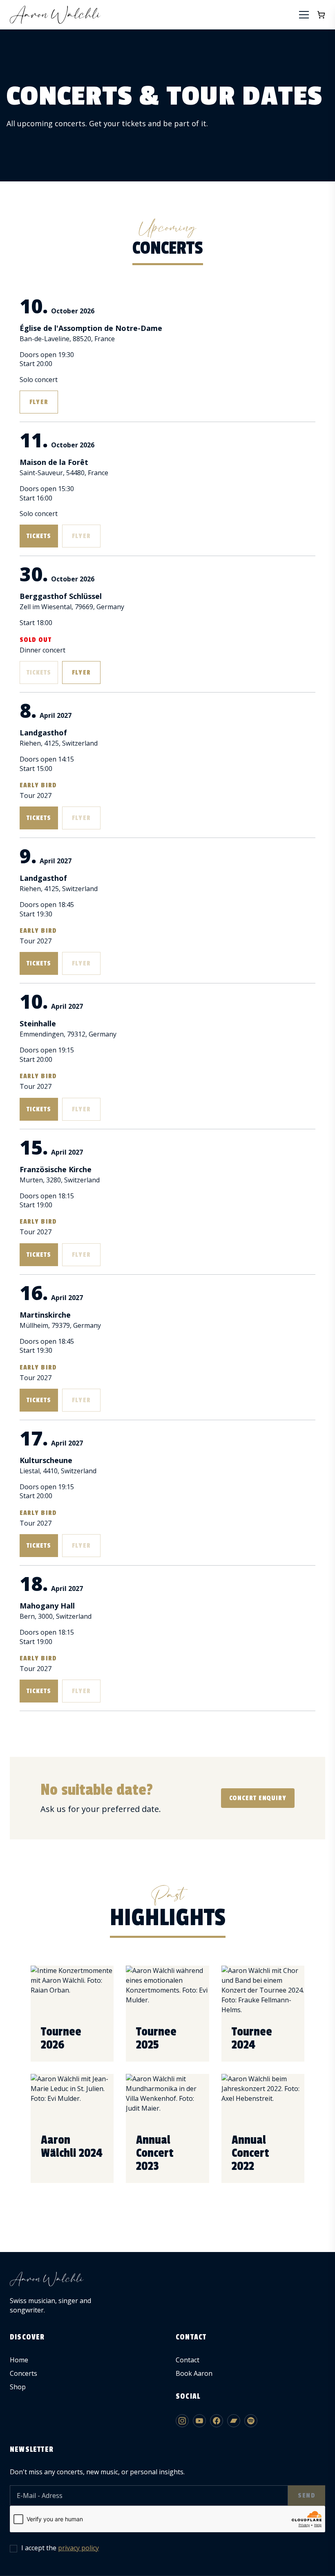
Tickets (39, 536)
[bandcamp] (234, 2421)
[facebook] (217, 2421)
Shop (18, 2387)
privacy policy (78, 2548)
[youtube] (199, 2421)
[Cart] (321, 15)
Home (19, 2360)
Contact (188, 2360)
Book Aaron (194, 2373)
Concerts (23, 2373)
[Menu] (304, 15)
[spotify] (251, 2421)
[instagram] (182, 2421)
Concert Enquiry (258, 1798)
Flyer (39, 402)
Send (307, 2496)
